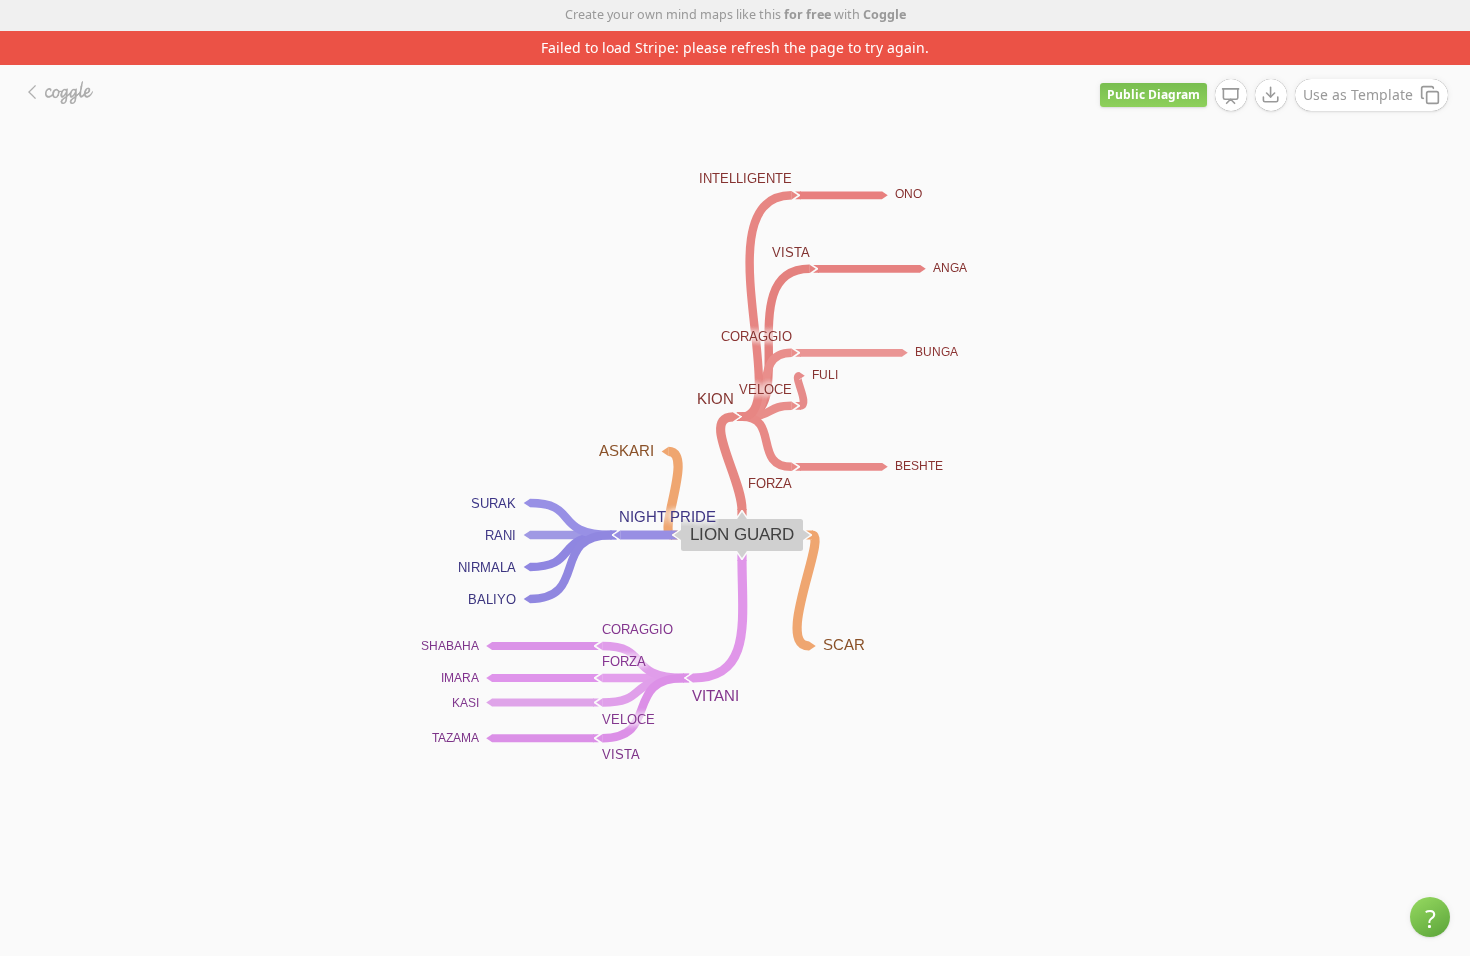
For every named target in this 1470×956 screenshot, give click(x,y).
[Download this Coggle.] (1271, 95)
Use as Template (1358, 94)
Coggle (884, 14)
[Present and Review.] (1231, 96)
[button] (1430, 917)
